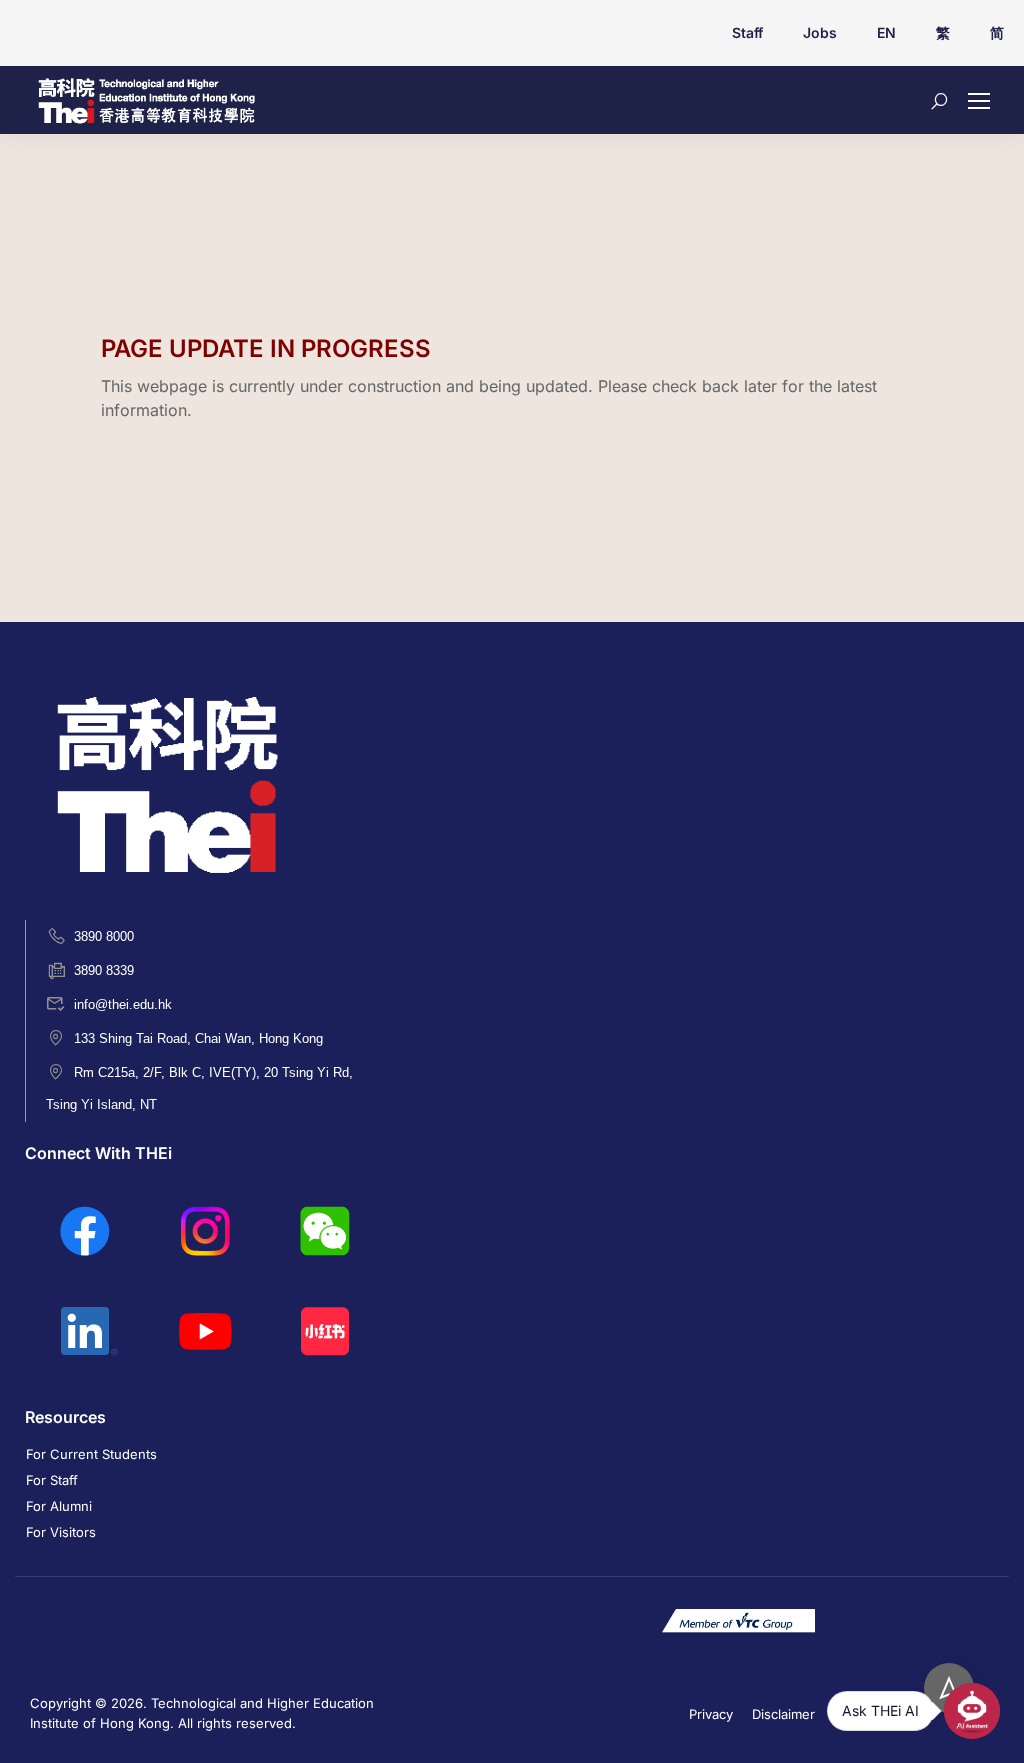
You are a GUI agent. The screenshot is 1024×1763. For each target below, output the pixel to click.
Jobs (820, 32)
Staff (747, 32)
